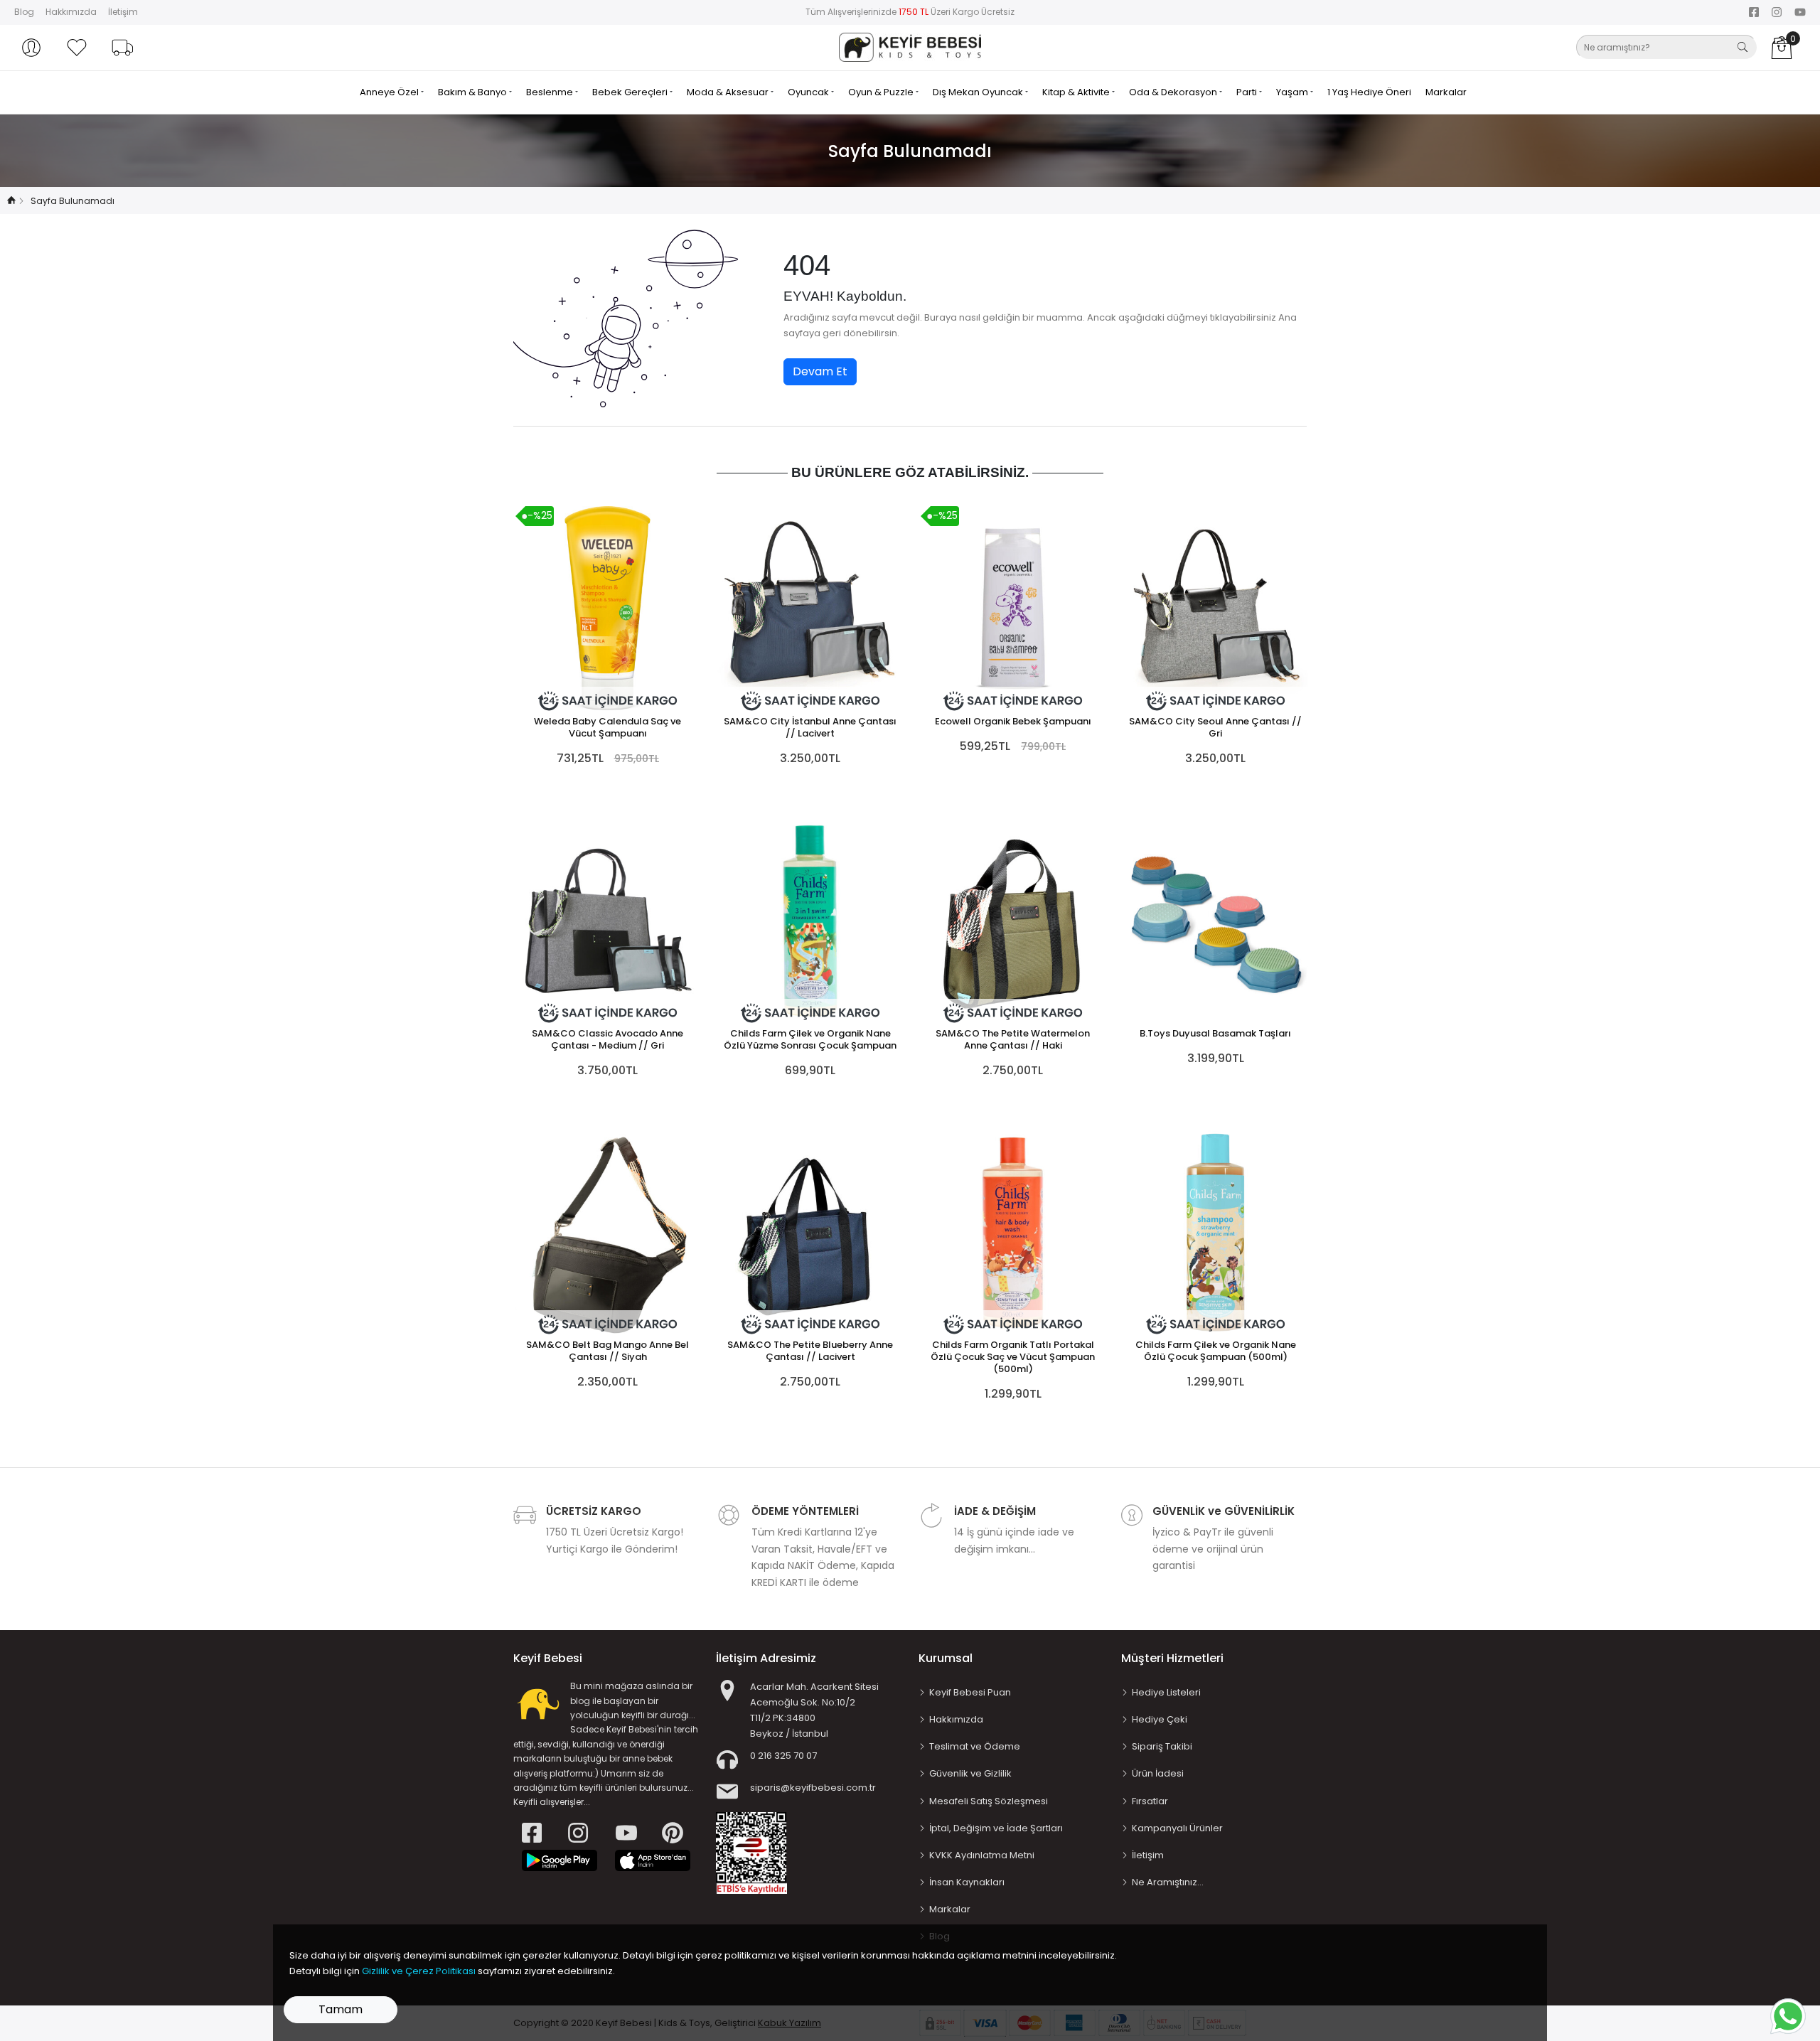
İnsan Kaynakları (967, 1882)
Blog (24, 12)
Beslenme (551, 92)
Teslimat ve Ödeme (975, 1746)
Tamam (341, 2009)
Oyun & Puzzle (882, 92)
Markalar (1446, 92)
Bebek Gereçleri (631, 92)
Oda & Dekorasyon (1174, 92)
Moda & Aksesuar (729, 92)
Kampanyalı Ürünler (1177, 1828)
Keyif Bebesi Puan (970, 1692)
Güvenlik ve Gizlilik (970, 1773)
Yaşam (1293, 92)
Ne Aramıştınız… (1168, 1882)
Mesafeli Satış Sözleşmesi (989, 1801)
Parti (1248, 92)
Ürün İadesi (1158, 1773)
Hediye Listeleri (1166, 1692)
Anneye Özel (390, 92)
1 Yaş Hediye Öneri (1369, 92)
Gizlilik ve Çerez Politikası (419, 1971)
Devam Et (820, 371)
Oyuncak (809, 92)
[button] (31, 48)
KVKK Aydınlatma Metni (982, 1855)
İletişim (123, 12)
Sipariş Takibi (1162, 1746)
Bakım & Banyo (473, 92)
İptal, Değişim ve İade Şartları (996, 1828)
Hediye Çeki (1160, 1719)
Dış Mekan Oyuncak (979, 92)
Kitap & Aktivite (1077, 92)
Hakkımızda (71, 12)
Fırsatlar (1150, 1801)
